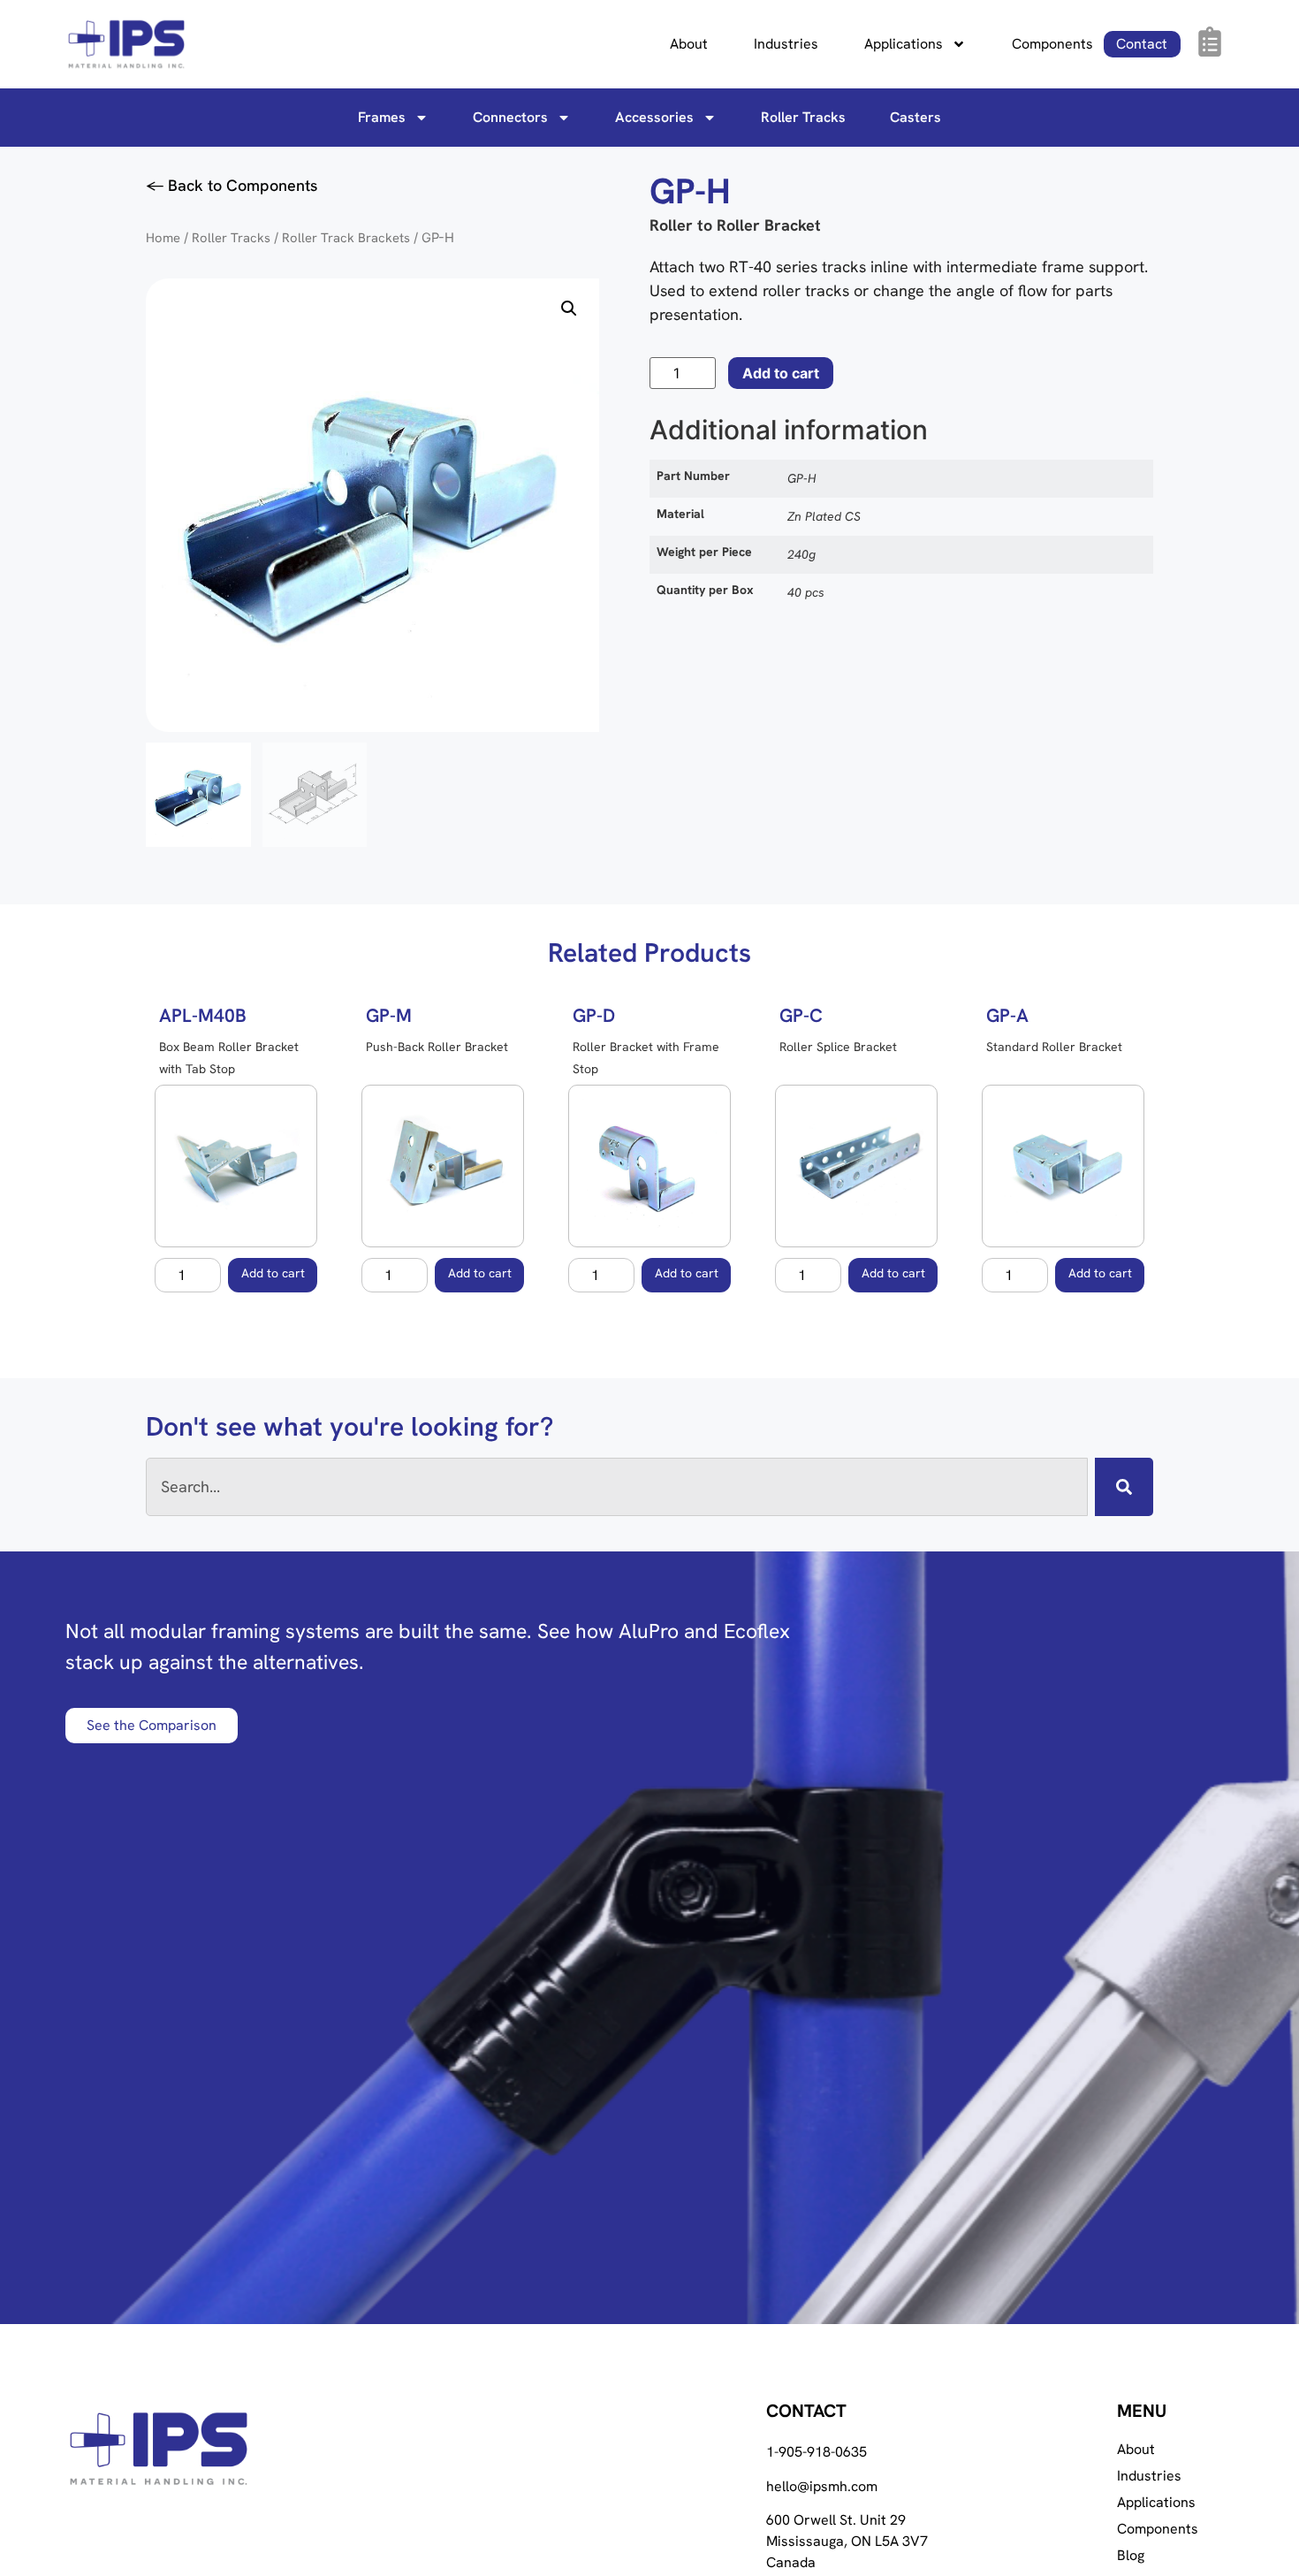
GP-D (594, 1015)
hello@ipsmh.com (822, 2486)
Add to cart (781, 373)
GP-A (1007, 1015)
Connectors (510, 117)
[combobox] (617, 1487)
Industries (786, 44)
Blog (1131, 2556)
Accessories (654, 117)
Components (1052, 44)
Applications (904, 44)
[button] (569, 309)
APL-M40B (203, 1015)
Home (163, 237)
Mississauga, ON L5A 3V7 (847, 2541)
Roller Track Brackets (346, 237)
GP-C (801, 1015)
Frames (382, 117)
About (689, 44)
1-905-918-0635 (817, 2452)
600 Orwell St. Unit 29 (836, 2520)
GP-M (389, 1015)
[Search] (1124, 1487)
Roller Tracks (803, 117)
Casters (915, 117)
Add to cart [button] (273, 1273)
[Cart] (1210, 42)
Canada (791, 2562)
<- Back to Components (232, 185)
